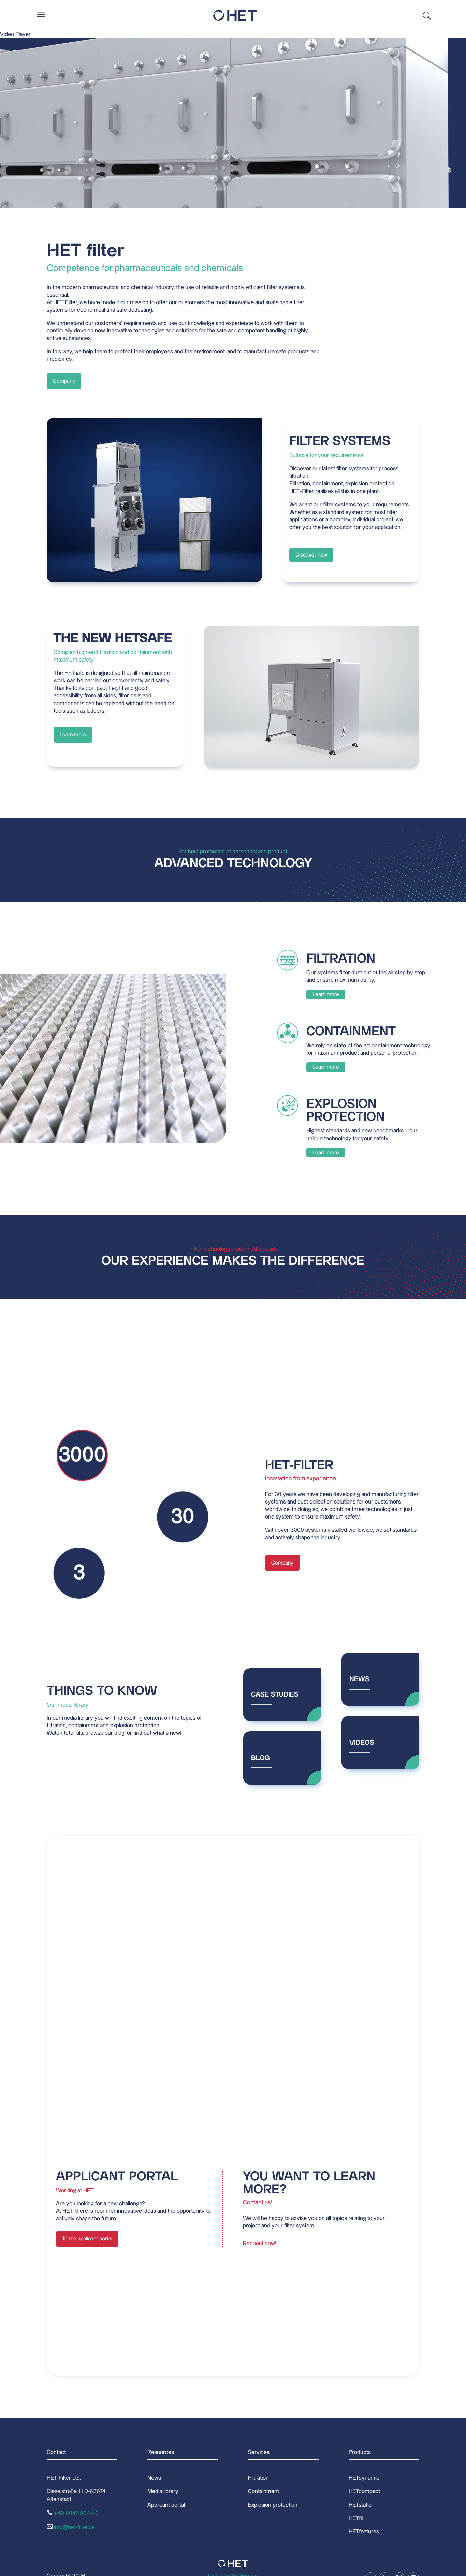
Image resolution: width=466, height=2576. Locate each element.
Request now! (260, 2244)
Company (64, 381)
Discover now (311, 555)
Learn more (73, 735)
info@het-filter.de (74, 2527)
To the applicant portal (87, 2239)
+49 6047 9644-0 (76, 2513)
